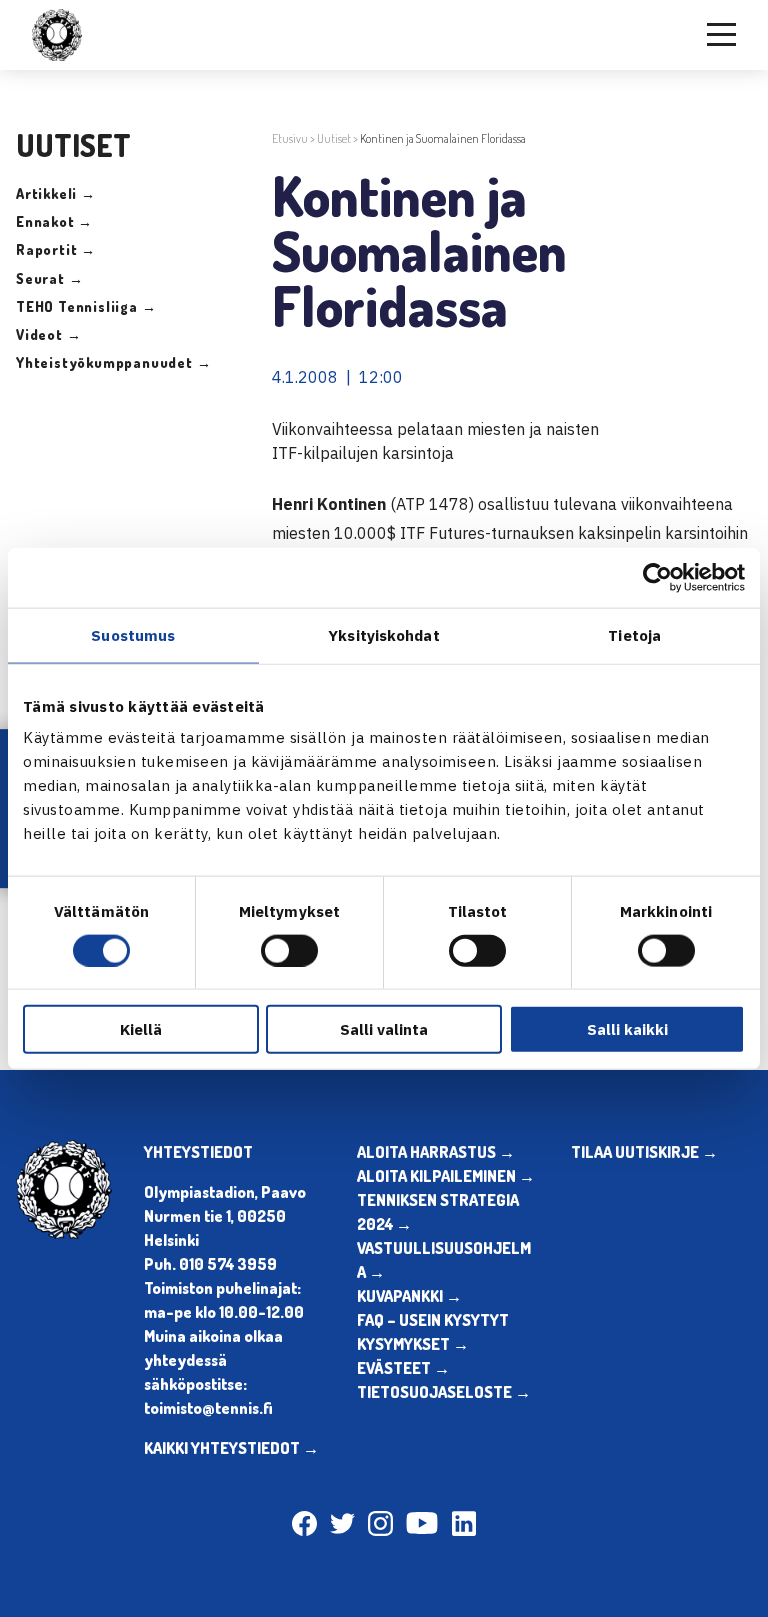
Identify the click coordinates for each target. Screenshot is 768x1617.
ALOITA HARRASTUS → (436, 1152)
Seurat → (49, 278)
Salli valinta (384, 1029)
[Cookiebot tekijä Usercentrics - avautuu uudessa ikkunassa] (657, 577)
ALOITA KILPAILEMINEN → (446, 1176)
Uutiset (334, 138)
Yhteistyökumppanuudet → (113, 362)
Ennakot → (54, 221)
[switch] (289, 950)
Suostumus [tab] (133, 634)
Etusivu (290, 138)
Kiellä (141, 1029)
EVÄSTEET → (403, 1368)
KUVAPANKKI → (409, 1296)
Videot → (48, 334)
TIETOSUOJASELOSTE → (444, 1392)
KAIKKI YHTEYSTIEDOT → (231, 1448)
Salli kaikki (627, 1029)
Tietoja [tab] (634, 634)
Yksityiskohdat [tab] (383, 634)
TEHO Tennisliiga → (86, 306)
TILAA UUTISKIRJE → (644, 1152)
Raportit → (56, 249)
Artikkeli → (56, 193)
